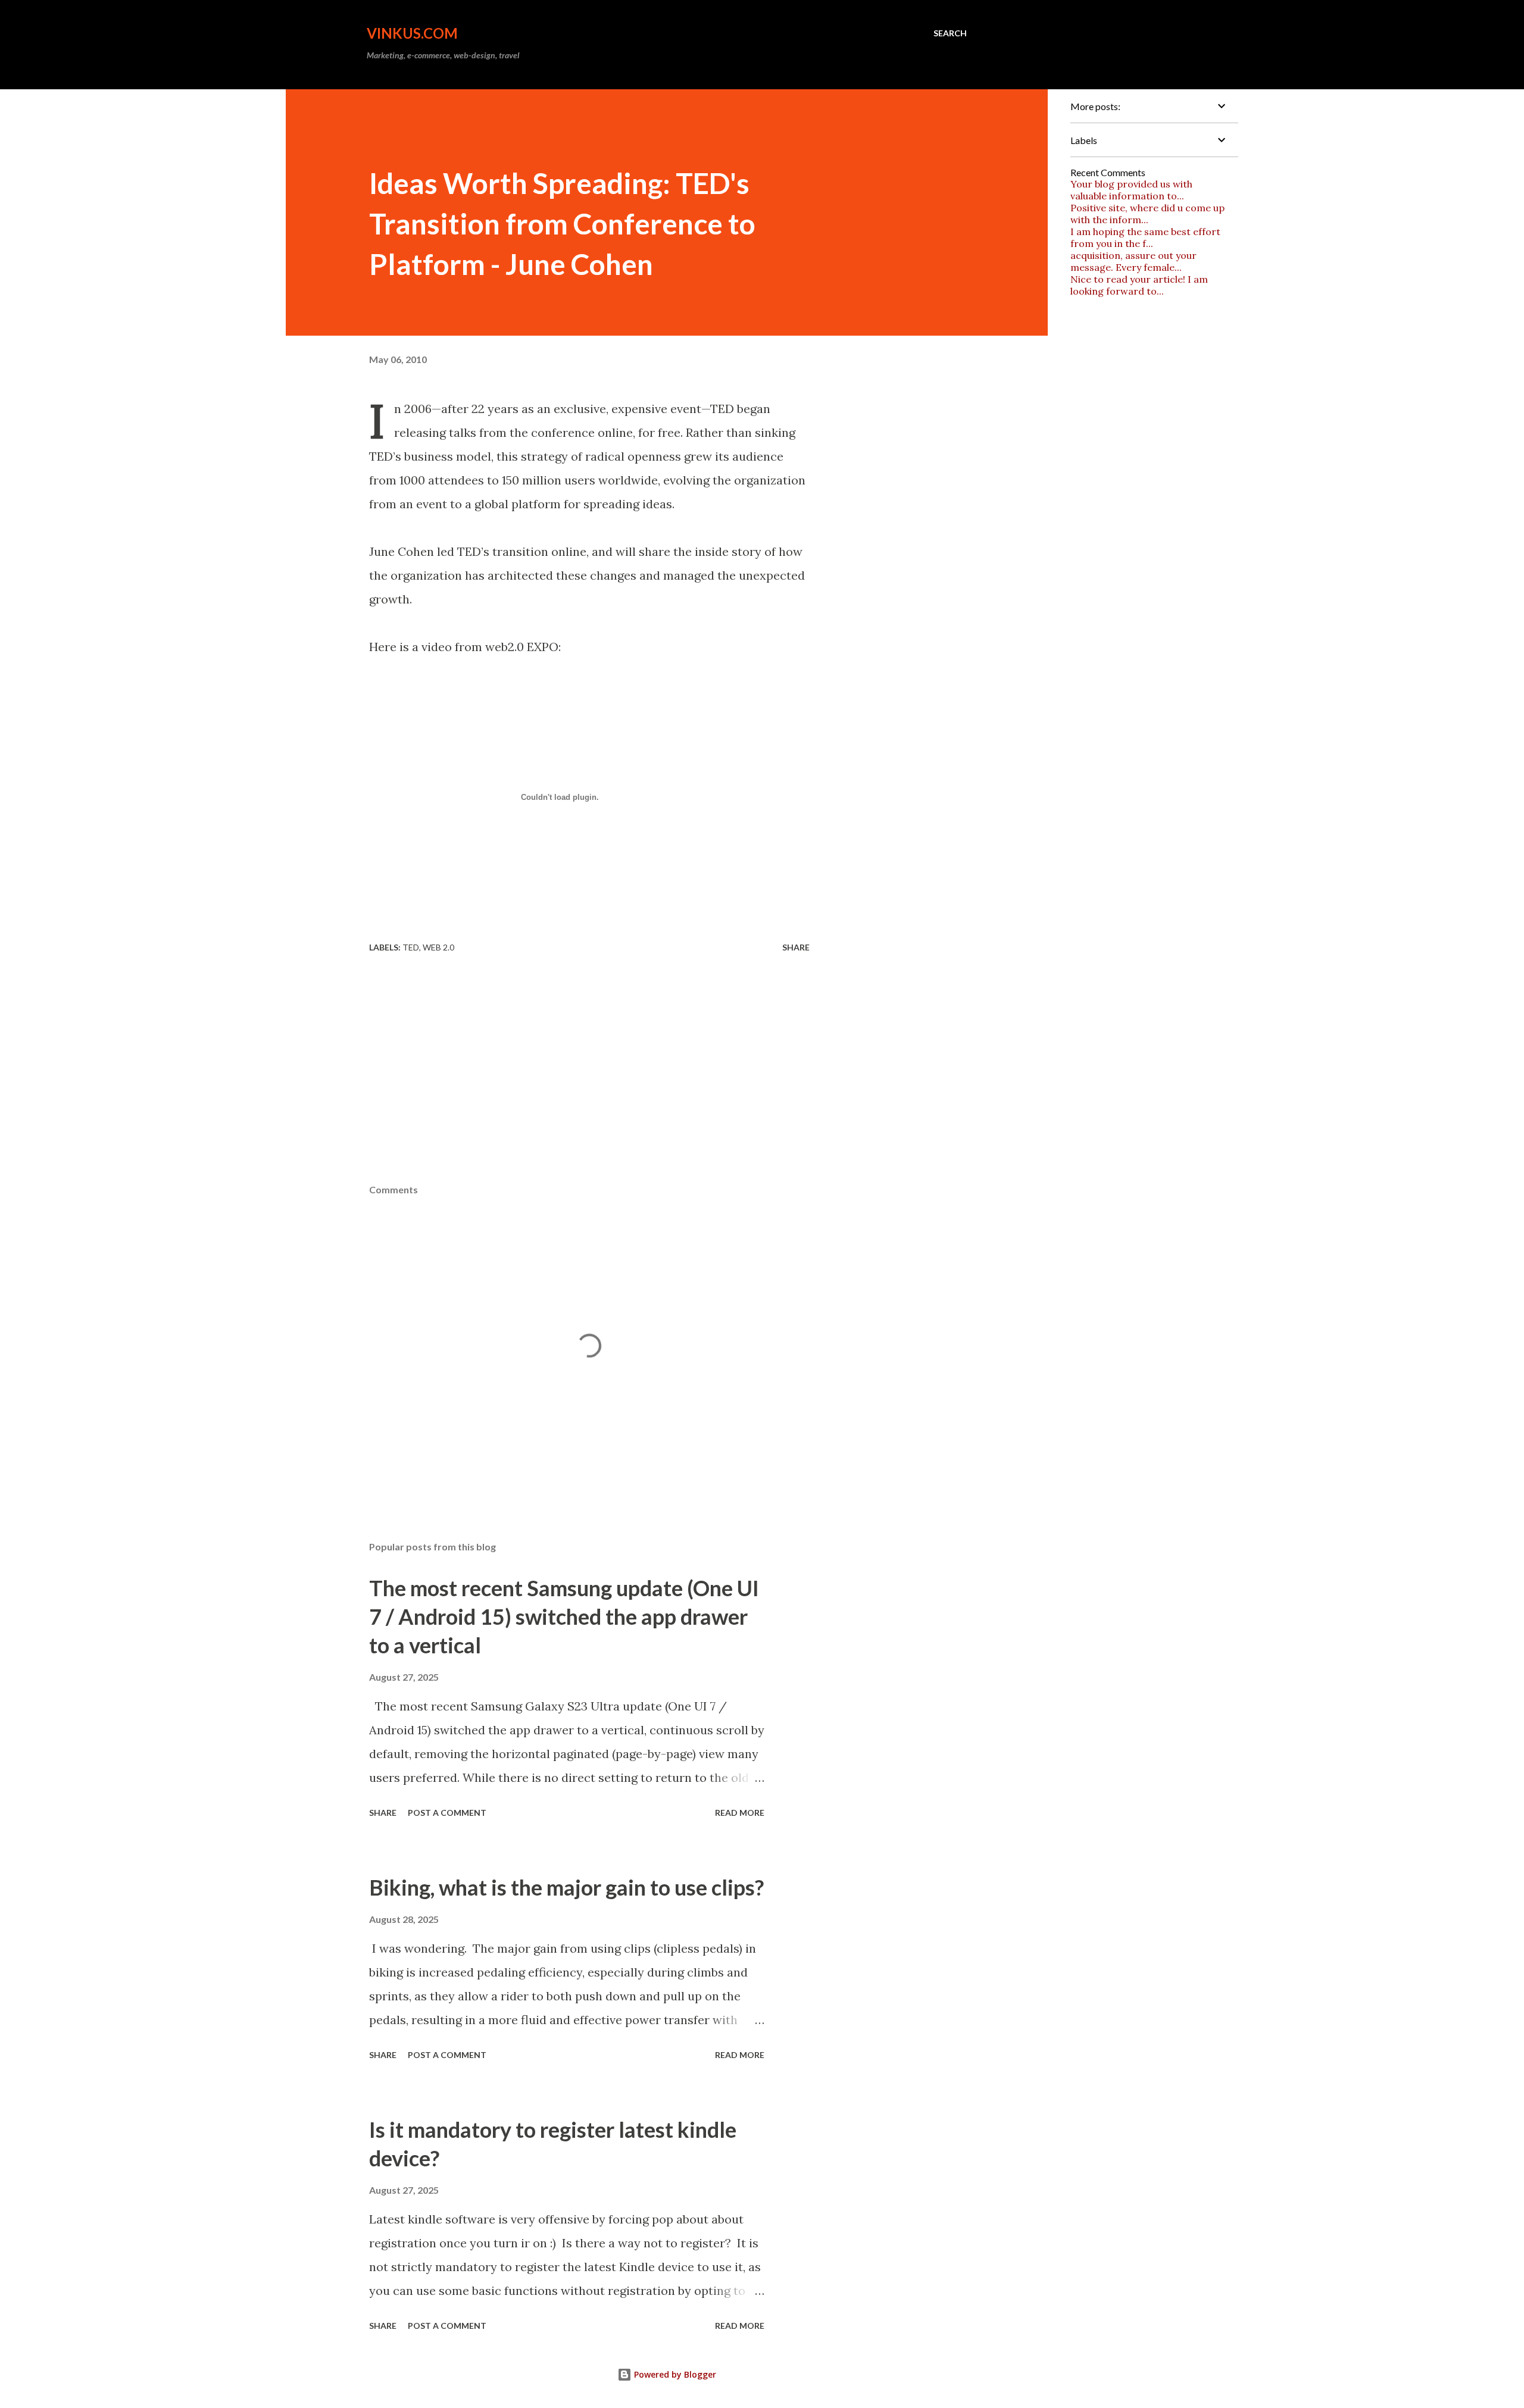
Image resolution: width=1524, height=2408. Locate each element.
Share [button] (796, 947)
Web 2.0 (438, 947)
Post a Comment (447, 1813)
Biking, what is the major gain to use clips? (566, 1887)
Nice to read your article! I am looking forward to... (1139, 285)
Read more (740, 1813)
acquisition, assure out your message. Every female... (1133, 261)
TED (411, 947)
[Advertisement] (667, 1094)
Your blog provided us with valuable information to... (1131, 190)
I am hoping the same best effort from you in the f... (1145, 237)
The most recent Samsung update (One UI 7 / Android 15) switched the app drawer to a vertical (564, 1616)
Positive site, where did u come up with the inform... (1147, 214)
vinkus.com (412, 33)
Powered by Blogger (674, 2374)
